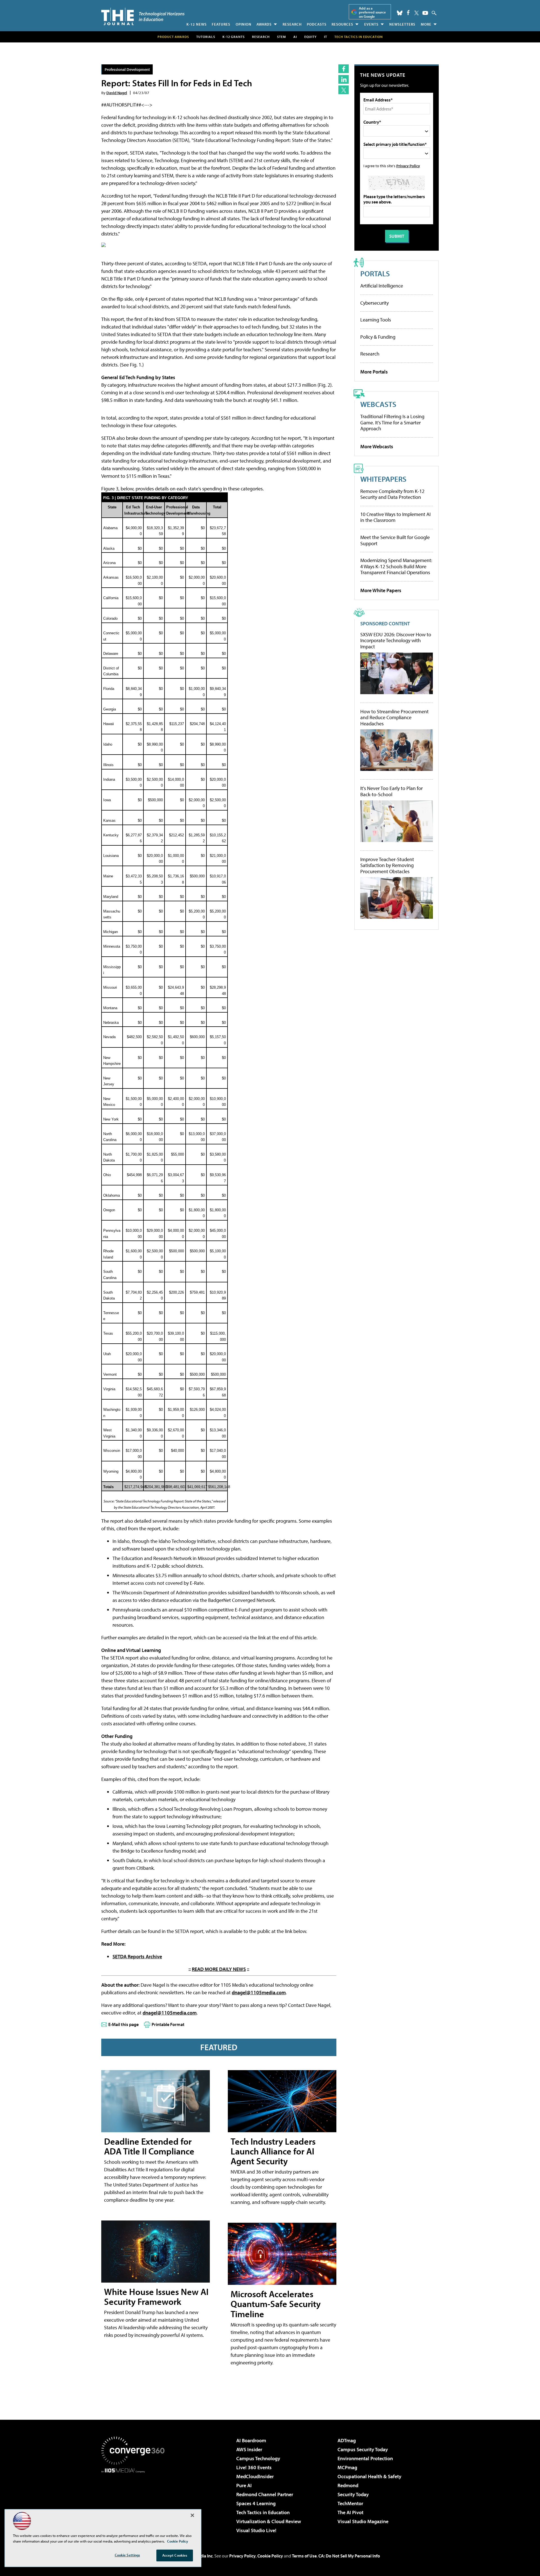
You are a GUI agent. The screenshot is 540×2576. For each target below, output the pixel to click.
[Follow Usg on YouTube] (425, 13)
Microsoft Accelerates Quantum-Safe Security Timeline (276, 2304)
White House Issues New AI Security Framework (156, 2297)
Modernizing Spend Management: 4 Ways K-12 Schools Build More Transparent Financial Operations (396, 566)
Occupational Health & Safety (369, 2476)
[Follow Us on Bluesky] (400, 13)
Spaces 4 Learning (256, 2503)
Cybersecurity (374, 303)
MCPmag (347, 2467)
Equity (310, 37)
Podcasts (317, 24)
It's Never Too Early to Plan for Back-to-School (391, 791)
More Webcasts (377, 446)
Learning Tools (376, 320)
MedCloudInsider (255, 2476)
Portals (375, 273)
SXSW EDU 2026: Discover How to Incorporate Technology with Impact (396, 641)
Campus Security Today (363, 2449)
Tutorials (206, 37)
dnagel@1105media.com (259, 1992)
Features (221, 24)
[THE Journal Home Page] (143, 16)
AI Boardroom (251, 2440)
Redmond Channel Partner (265, 2494)
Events (371, 24)
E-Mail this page (123, 2024)
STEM (282, 37)
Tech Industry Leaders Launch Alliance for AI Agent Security (273, 2151)
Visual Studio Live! (256, 2530)
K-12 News (197, 24)
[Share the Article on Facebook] (344, 69)
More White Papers (381, 590)
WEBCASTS (378, 404)
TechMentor (350, 2503)
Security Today (353, 2494)
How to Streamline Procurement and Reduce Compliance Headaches (394, 718)
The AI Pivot (350, 2512)
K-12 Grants (234, 37)
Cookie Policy (270, 2556)
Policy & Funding (378, 337)
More (426, 24)
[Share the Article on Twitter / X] (344, 90)
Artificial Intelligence (382, 286)
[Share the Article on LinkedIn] (344, 79)
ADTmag (347, 2440)
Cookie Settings (127, 2555)
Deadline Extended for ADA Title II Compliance (149, 2146)
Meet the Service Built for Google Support (395, 540)
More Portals (374, 372)
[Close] (192, 2515)
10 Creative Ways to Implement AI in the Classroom (395, 517)
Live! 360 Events (254, 2467)
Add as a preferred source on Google (372, 12)
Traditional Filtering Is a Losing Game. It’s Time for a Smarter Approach (392, 422)
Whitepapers (383, 479)
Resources (342, 24)
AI (295, 37)
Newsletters (402, 24)
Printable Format (168, 2024)
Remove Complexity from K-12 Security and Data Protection (392, 494)
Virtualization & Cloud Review (269, 2521)
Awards (264, 24)
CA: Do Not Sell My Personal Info (349, 2556)
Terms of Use (304, 2556)
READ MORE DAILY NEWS (219, 1969)
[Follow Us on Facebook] (408, 13)
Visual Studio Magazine (363, 2521)
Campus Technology (258, 2458)
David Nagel (117, 93)
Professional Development (127, 69)
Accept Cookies (175, 2555)
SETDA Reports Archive (137, 1956)
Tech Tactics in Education (263, 2512)
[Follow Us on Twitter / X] (417, 13)
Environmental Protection (365, 2458)
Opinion (244, 24)
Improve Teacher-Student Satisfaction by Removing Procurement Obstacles (387, 865)
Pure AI (244, 2485)
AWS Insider (249, 2449)
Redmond (348, 2485)
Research (292, 24)
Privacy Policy (408, 166)
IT (326, 37)
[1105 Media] (135, 2502)
